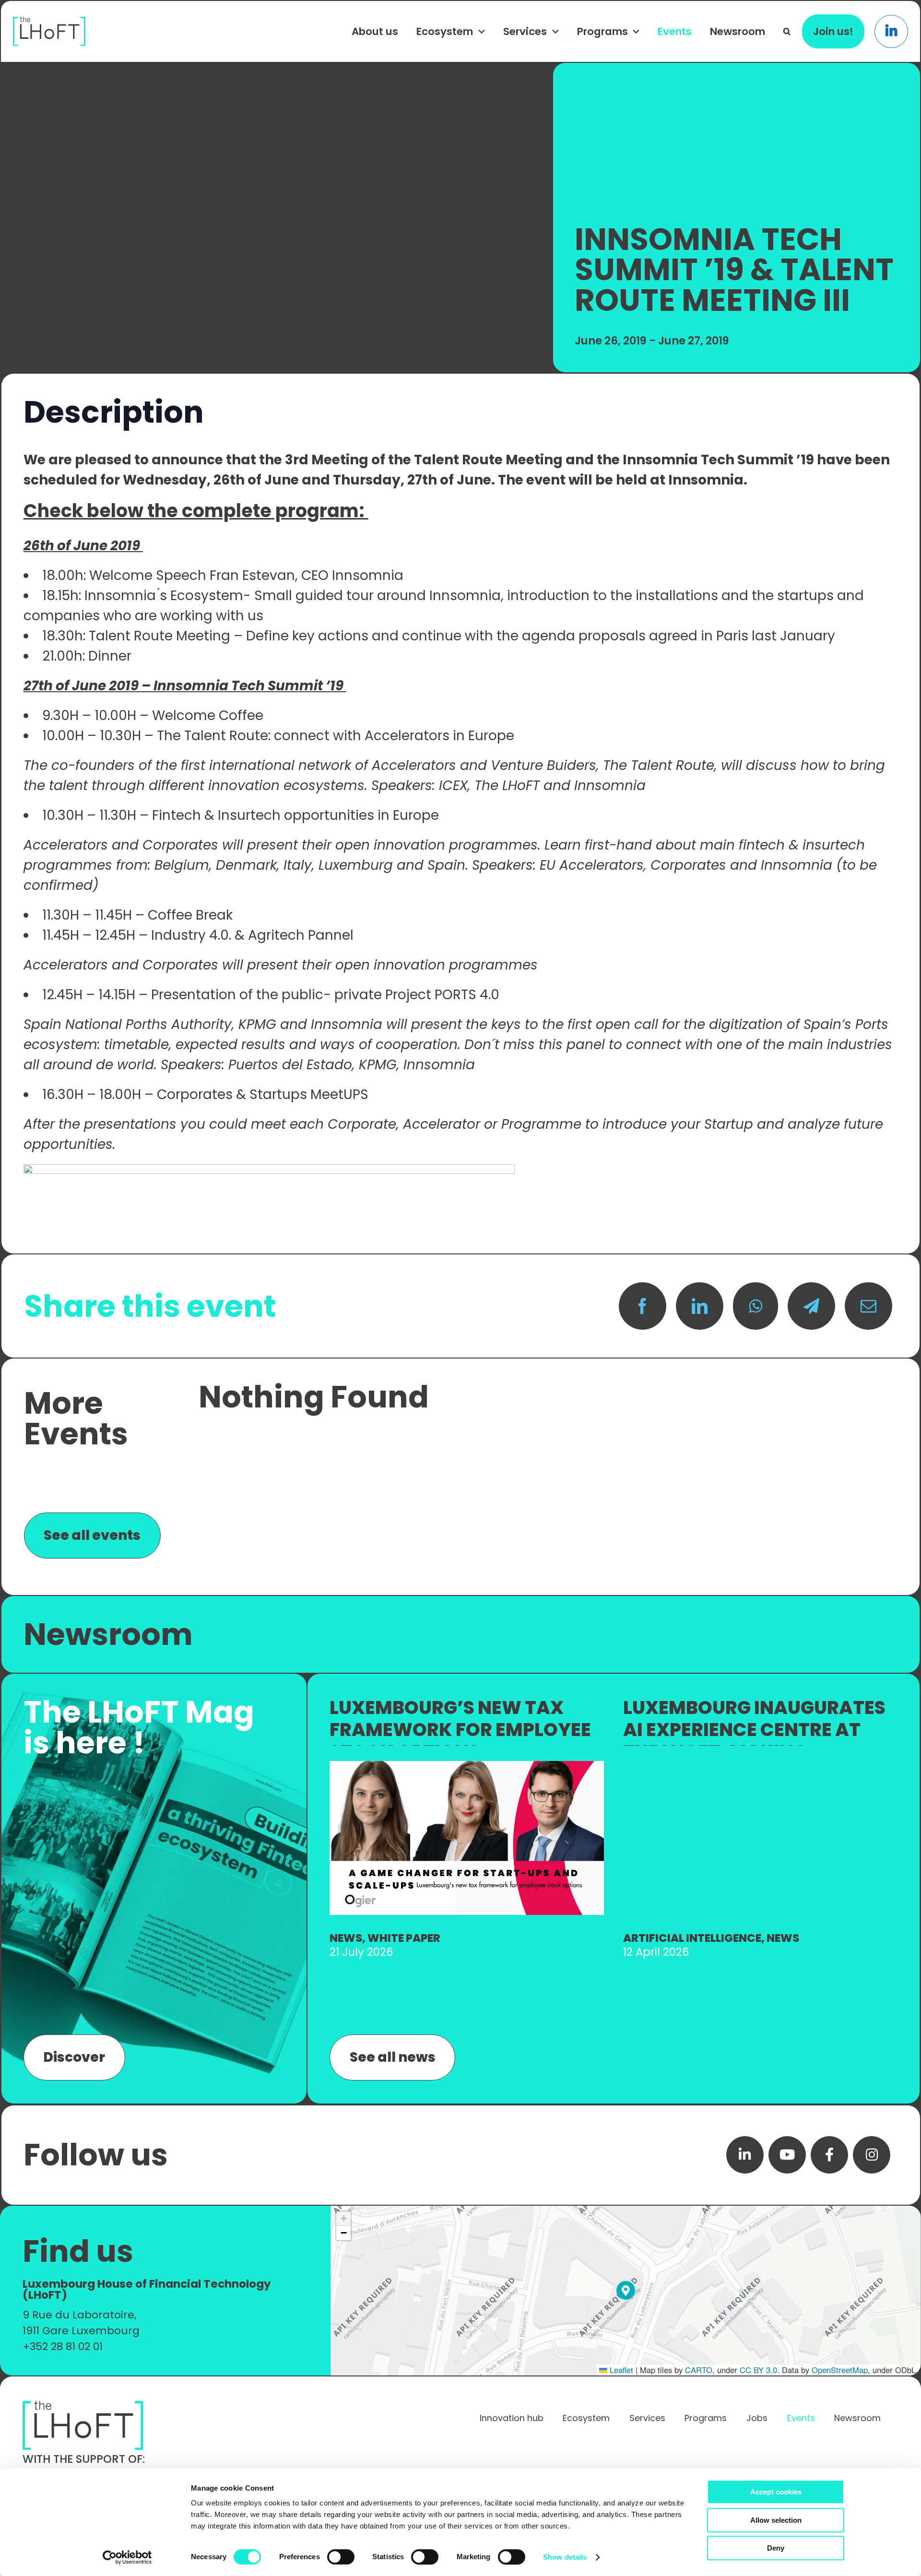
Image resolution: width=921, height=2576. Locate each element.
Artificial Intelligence (692, 1938)
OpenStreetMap (840, 2370)
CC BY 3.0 (758, 2370)
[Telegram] (811, 1306)
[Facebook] (643, 1306)
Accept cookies (776, 2492)
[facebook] (829, 2155)
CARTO (699, 2370)
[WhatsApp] (756, 1306)
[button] (787, 31)
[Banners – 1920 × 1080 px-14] (467, 1766)
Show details (565, 2557)
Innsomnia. (709, 480)
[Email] (868, 1306)
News (346, 1938)
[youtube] (787, 2155)
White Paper (404, 1938)
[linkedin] (745, 2155)
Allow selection (776, 2520)
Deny (776, 2548)
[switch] (341, 2557)
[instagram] (872, 2155)
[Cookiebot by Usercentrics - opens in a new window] (127, 2557)
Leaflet (620, 2370)
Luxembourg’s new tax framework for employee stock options (460, 1729)
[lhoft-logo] (49, 22)
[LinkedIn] (700, 1306)
